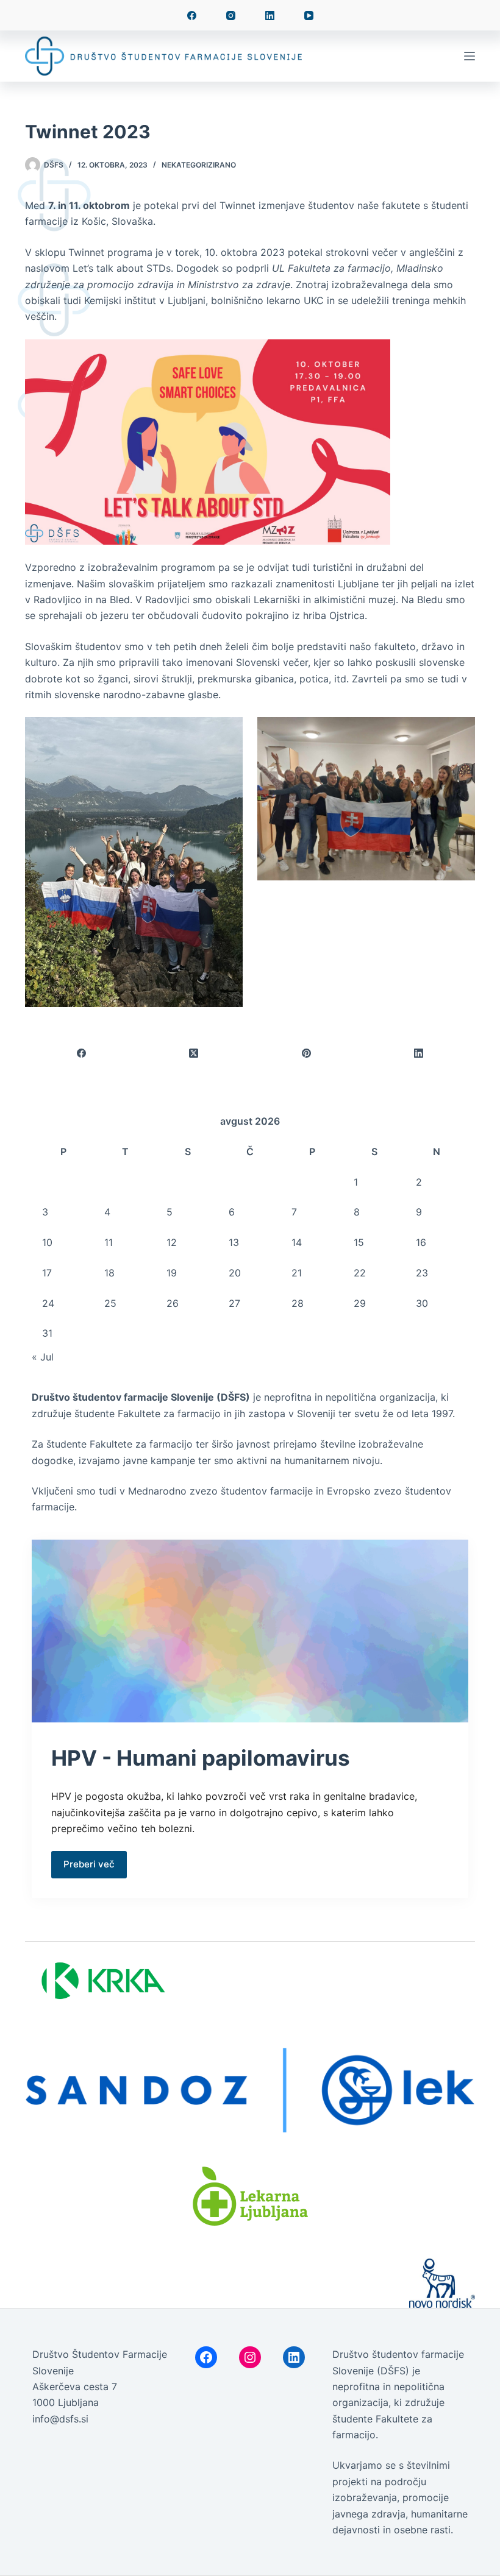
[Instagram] (231, 16)
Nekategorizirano (199, 165)
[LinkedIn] (270, 16)
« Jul (43, 1357)
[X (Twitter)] (194, 1054)
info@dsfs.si (60, 2419)
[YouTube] (309, 16)
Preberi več (89, 1864)
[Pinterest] (307, 1054)
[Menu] (470, 56)
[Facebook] (192, 16)
